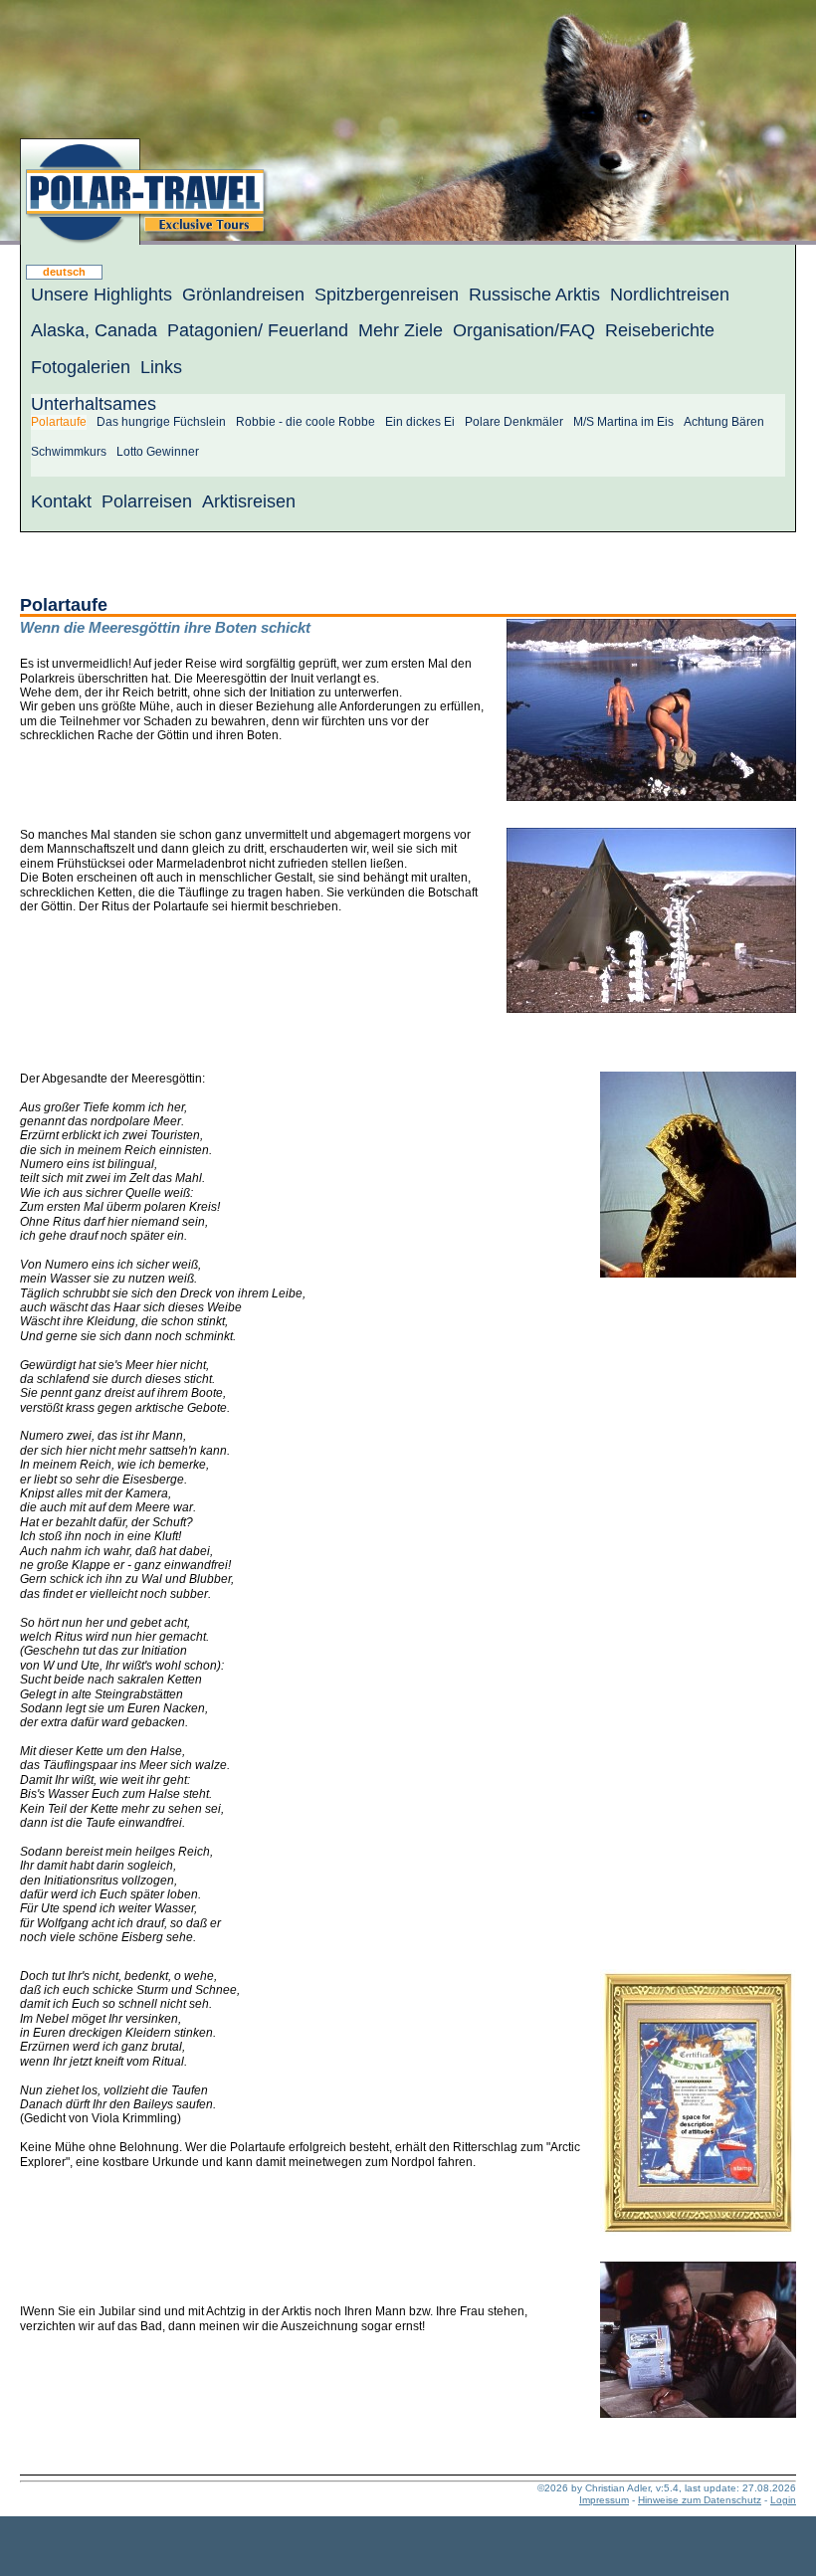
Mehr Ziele (401, 330)
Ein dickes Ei (420, 422)
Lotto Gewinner (158, 452)
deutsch (64, 272)
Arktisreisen (249, 501)
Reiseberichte (660, 330)
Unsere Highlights (102, 295)
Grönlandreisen (243, 295)
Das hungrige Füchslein (161, 422)
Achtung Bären (724, 422)
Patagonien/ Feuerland (258, 330)
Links (161, 367)
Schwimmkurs (69, 452)
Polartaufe (59, 422)
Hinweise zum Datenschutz (700, 2500)
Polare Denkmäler (514, 422)
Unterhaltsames (94, 404)
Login (783, 2500)
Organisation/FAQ (524, 330)
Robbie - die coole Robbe (306, 422)
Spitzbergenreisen (387, 295)
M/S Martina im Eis (623, 422)
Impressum (604, 2500)
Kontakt (61, 501)
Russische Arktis (534, 295)
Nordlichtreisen (670, 295)
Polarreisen (147, 501)
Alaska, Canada (94, 330)
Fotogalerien (81, 367)
